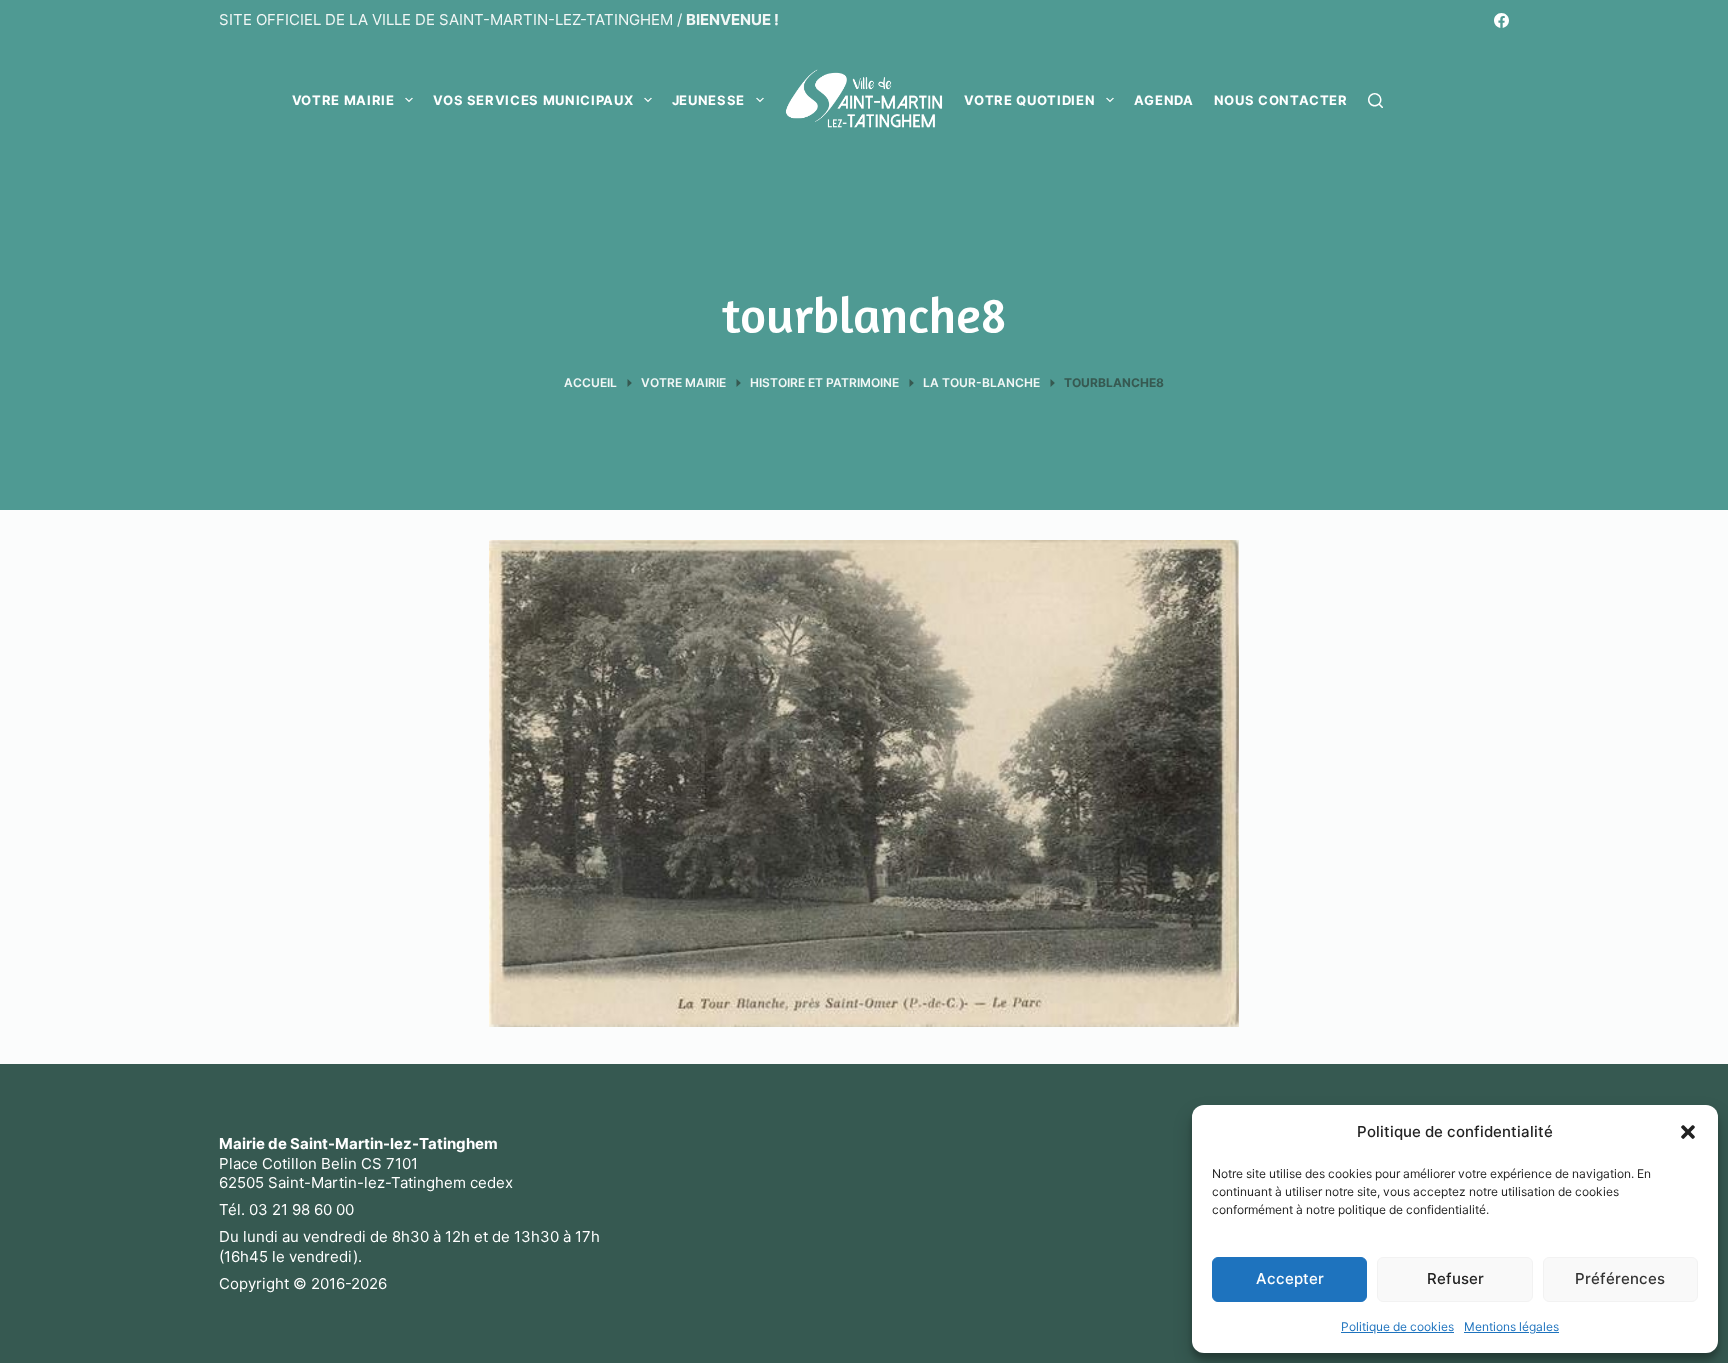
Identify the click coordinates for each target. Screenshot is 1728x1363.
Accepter (1290, 1278)
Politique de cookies (1397, 1326)
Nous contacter (1281, 100)
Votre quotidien (1029, 100)
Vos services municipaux (533, 100)
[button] (1688, 1132)
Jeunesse (708, 100)
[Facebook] (1501, 20)
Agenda (1164, 100)
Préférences (1620, 1278)
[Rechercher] (1375, 100)
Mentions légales (1511, 1326)
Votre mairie (343, 100)
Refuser (1455, 1278)
